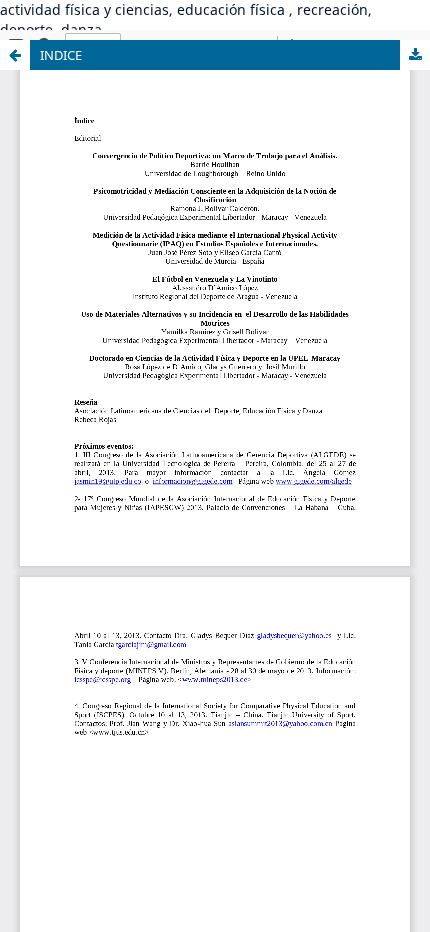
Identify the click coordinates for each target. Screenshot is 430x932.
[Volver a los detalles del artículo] (15, 55)
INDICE (61, 55)
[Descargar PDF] (415, 55)
